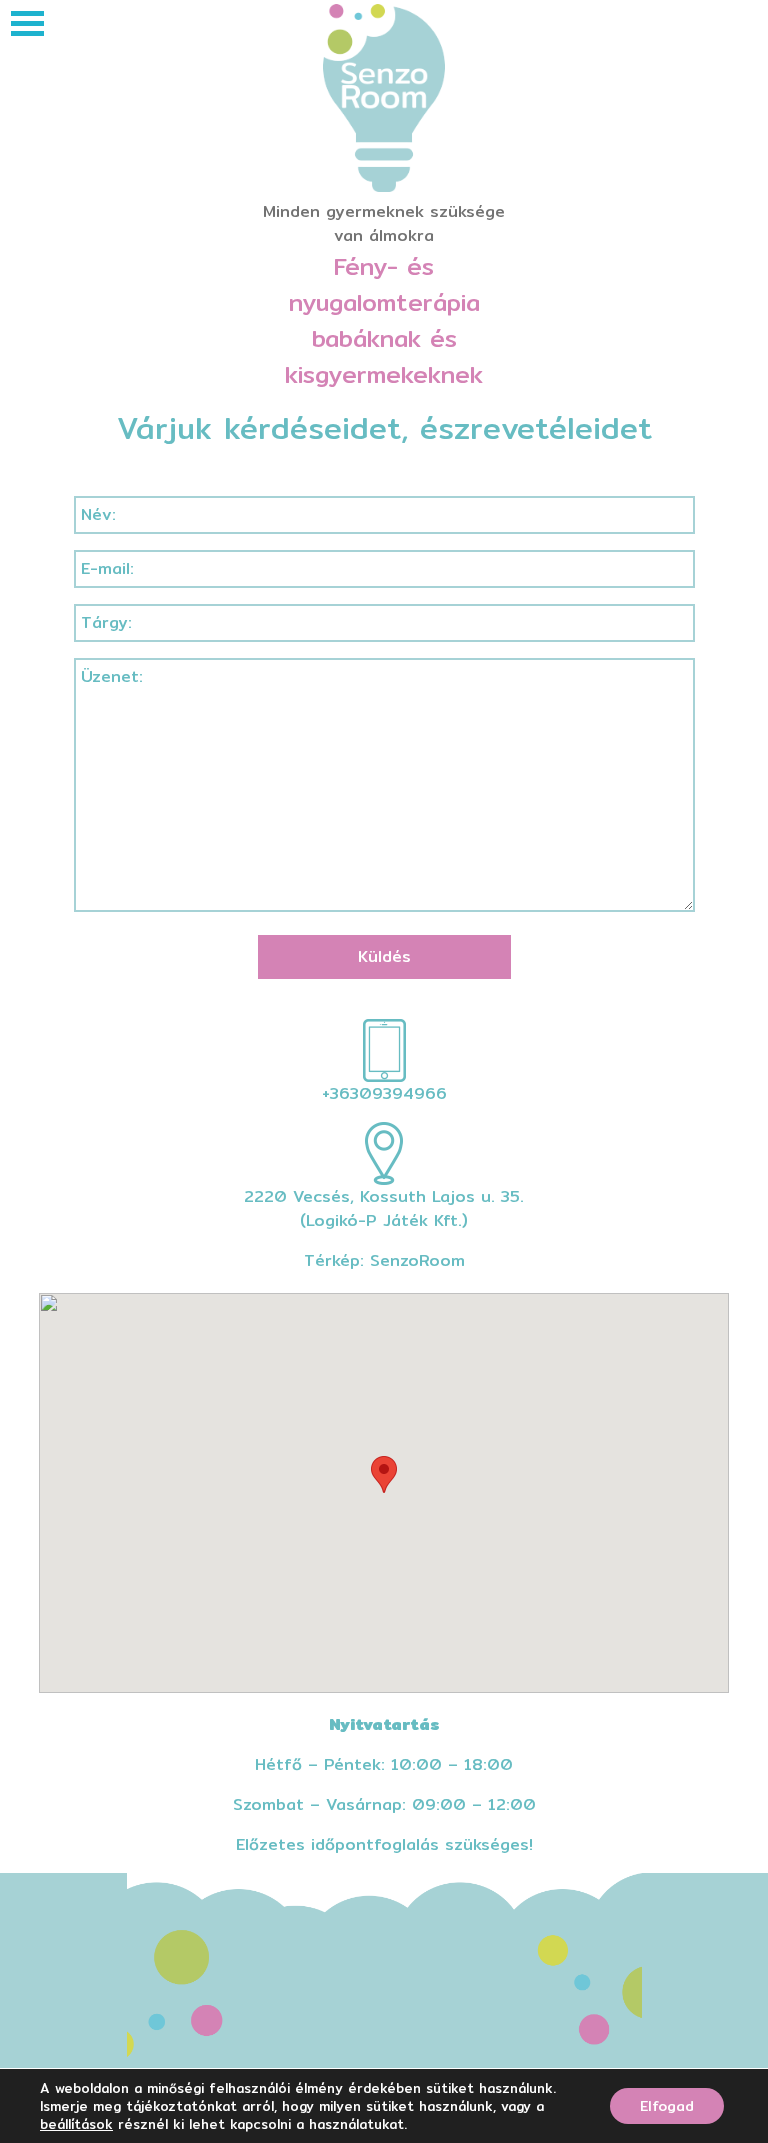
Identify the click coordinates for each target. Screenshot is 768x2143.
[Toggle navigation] (27, 23)
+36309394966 (384, 1093)
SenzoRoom (417, 1260)
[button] (384, 1474)
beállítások (76, 2124)
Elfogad (667, 2106)
